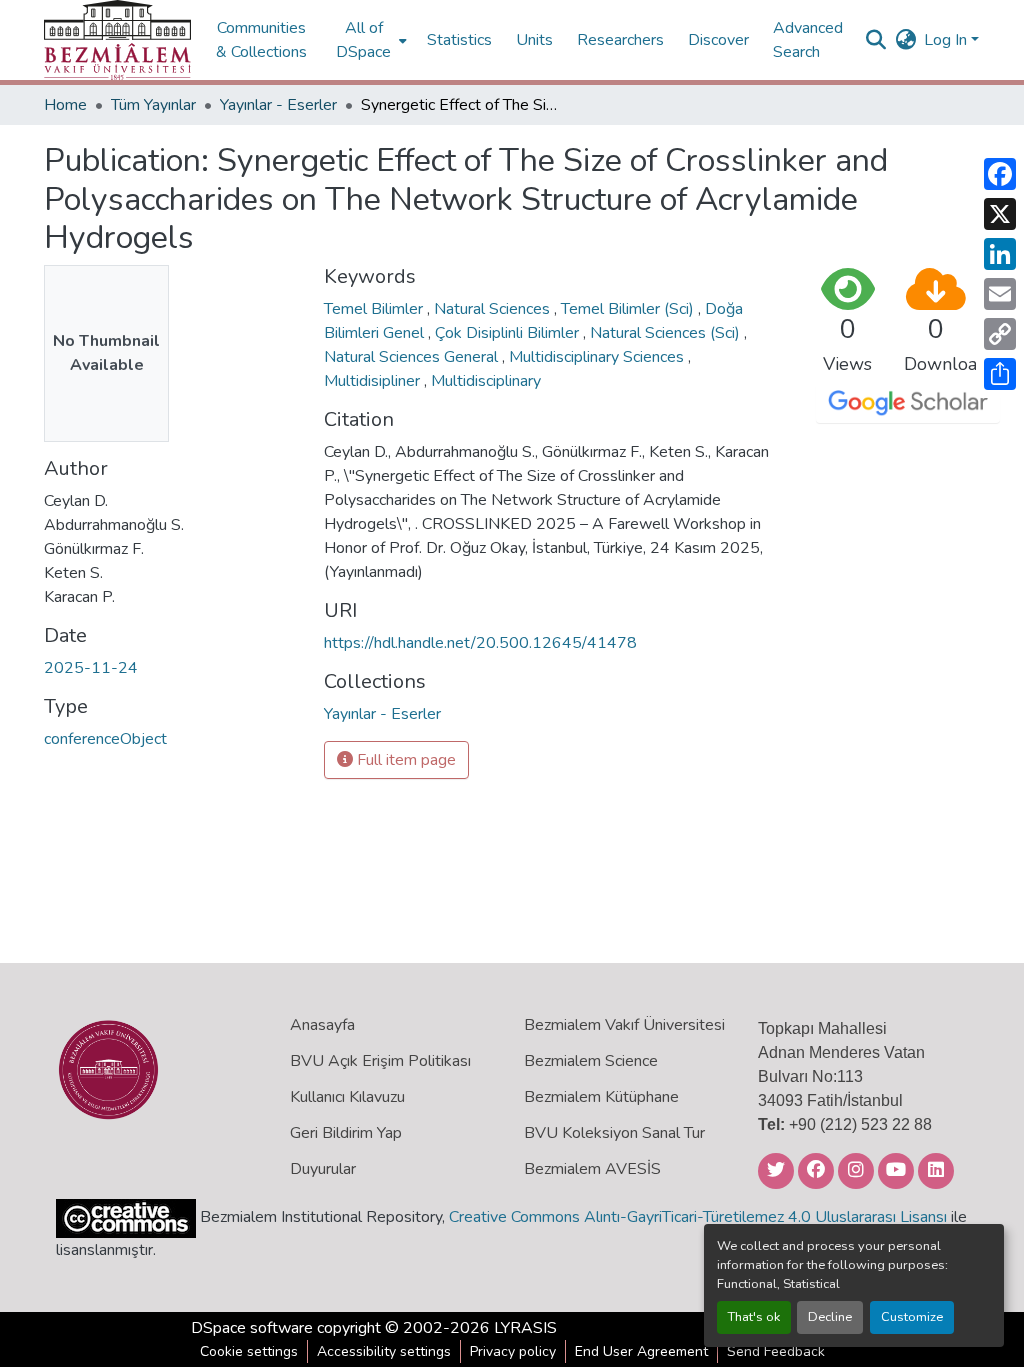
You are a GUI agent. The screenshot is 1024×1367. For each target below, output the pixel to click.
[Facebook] (1000, 174)
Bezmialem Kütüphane (601, 1097)
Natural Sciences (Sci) (667, 333)
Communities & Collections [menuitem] (261, 40)
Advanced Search (808, 40)
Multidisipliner (374, 381)
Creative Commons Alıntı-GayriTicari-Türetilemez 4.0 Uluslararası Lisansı (698, 1217)
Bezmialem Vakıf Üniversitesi (624, 1025)
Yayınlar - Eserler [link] (278, 105)
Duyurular (323, 1169)
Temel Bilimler (375, 309)
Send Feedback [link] (776, 1351)
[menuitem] (369, 40)
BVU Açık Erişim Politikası (380, 1061)
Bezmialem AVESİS (592, 1169)
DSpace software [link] (252, 1328)
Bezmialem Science (591, 1061)
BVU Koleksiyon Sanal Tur (614, 1133)
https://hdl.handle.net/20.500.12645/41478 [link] (480, 643)
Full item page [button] (404, 760)
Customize (912, 1317)
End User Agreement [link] (641, 1351)
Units (534, 40)
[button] (117, 40)
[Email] (1000, 294)
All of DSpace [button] (363, 40)
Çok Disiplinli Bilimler (509, 333)
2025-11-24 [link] (91, 668)
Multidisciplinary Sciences (598, 357)
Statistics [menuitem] (459, 40)
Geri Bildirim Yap (346, 1133)
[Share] (1000, 374)
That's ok (754, 1317)
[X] (1000, 214)
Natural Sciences (494, 309)
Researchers (620, 40)
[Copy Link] (1000, 334)
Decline (830, 1317)
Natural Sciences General (413, 357)
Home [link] (65, 105)
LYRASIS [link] (525, 1328)
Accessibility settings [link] (384, 1351)
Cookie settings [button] (249, 1351)
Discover (718, 40)
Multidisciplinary (486, 381)
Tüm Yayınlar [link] (153, 105)
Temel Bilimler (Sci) (629, 309)
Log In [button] (947, 40)
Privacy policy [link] (513, 1351)
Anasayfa (322, 1025)
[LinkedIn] (1000, 254)
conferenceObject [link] (105, 739)
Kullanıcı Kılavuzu (347, 1097)
